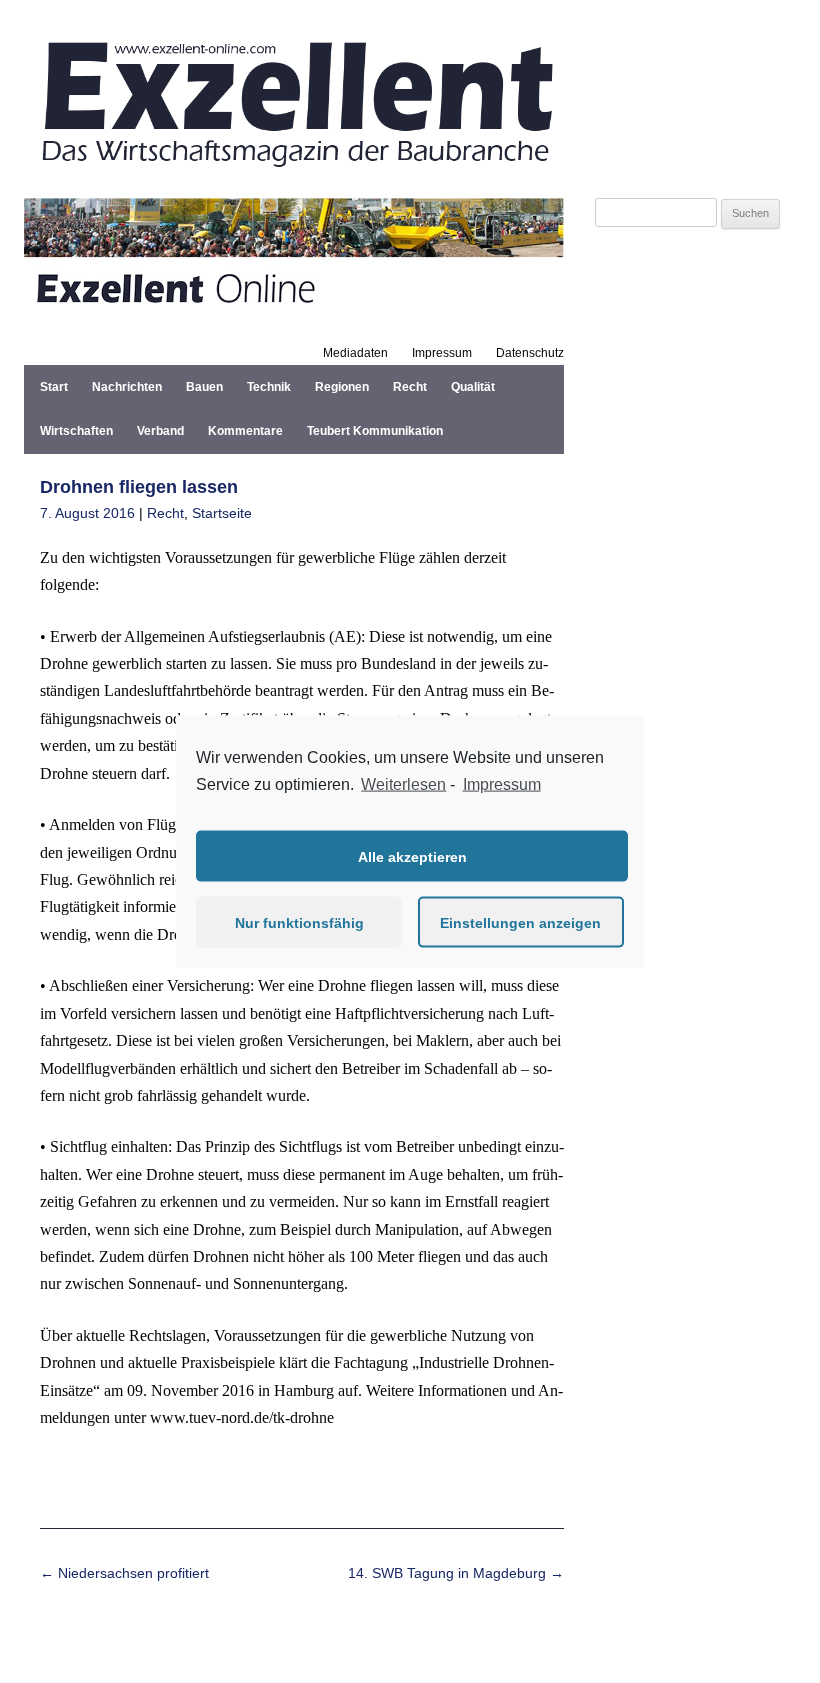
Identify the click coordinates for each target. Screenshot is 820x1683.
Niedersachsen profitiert (124, 1573)
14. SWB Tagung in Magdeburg (456, 1573)
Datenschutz (530, 353)
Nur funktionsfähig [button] (299, 922)
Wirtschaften (76, 431)
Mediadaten (355, 353)
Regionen (342, 387)
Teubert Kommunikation (375, 431)
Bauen (204, 387)
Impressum (442, 353)
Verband (160, 431)
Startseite (222, 513)
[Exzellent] (294, 174)
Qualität (473, 387)
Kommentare (245, 431)
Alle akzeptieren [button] (412, 856)
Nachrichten (127, 387)
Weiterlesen (403, 783)
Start (54, 387)
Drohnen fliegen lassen (139, 487)
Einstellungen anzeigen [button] (520, 922)
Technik (269, 387)
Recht (410, 387)
